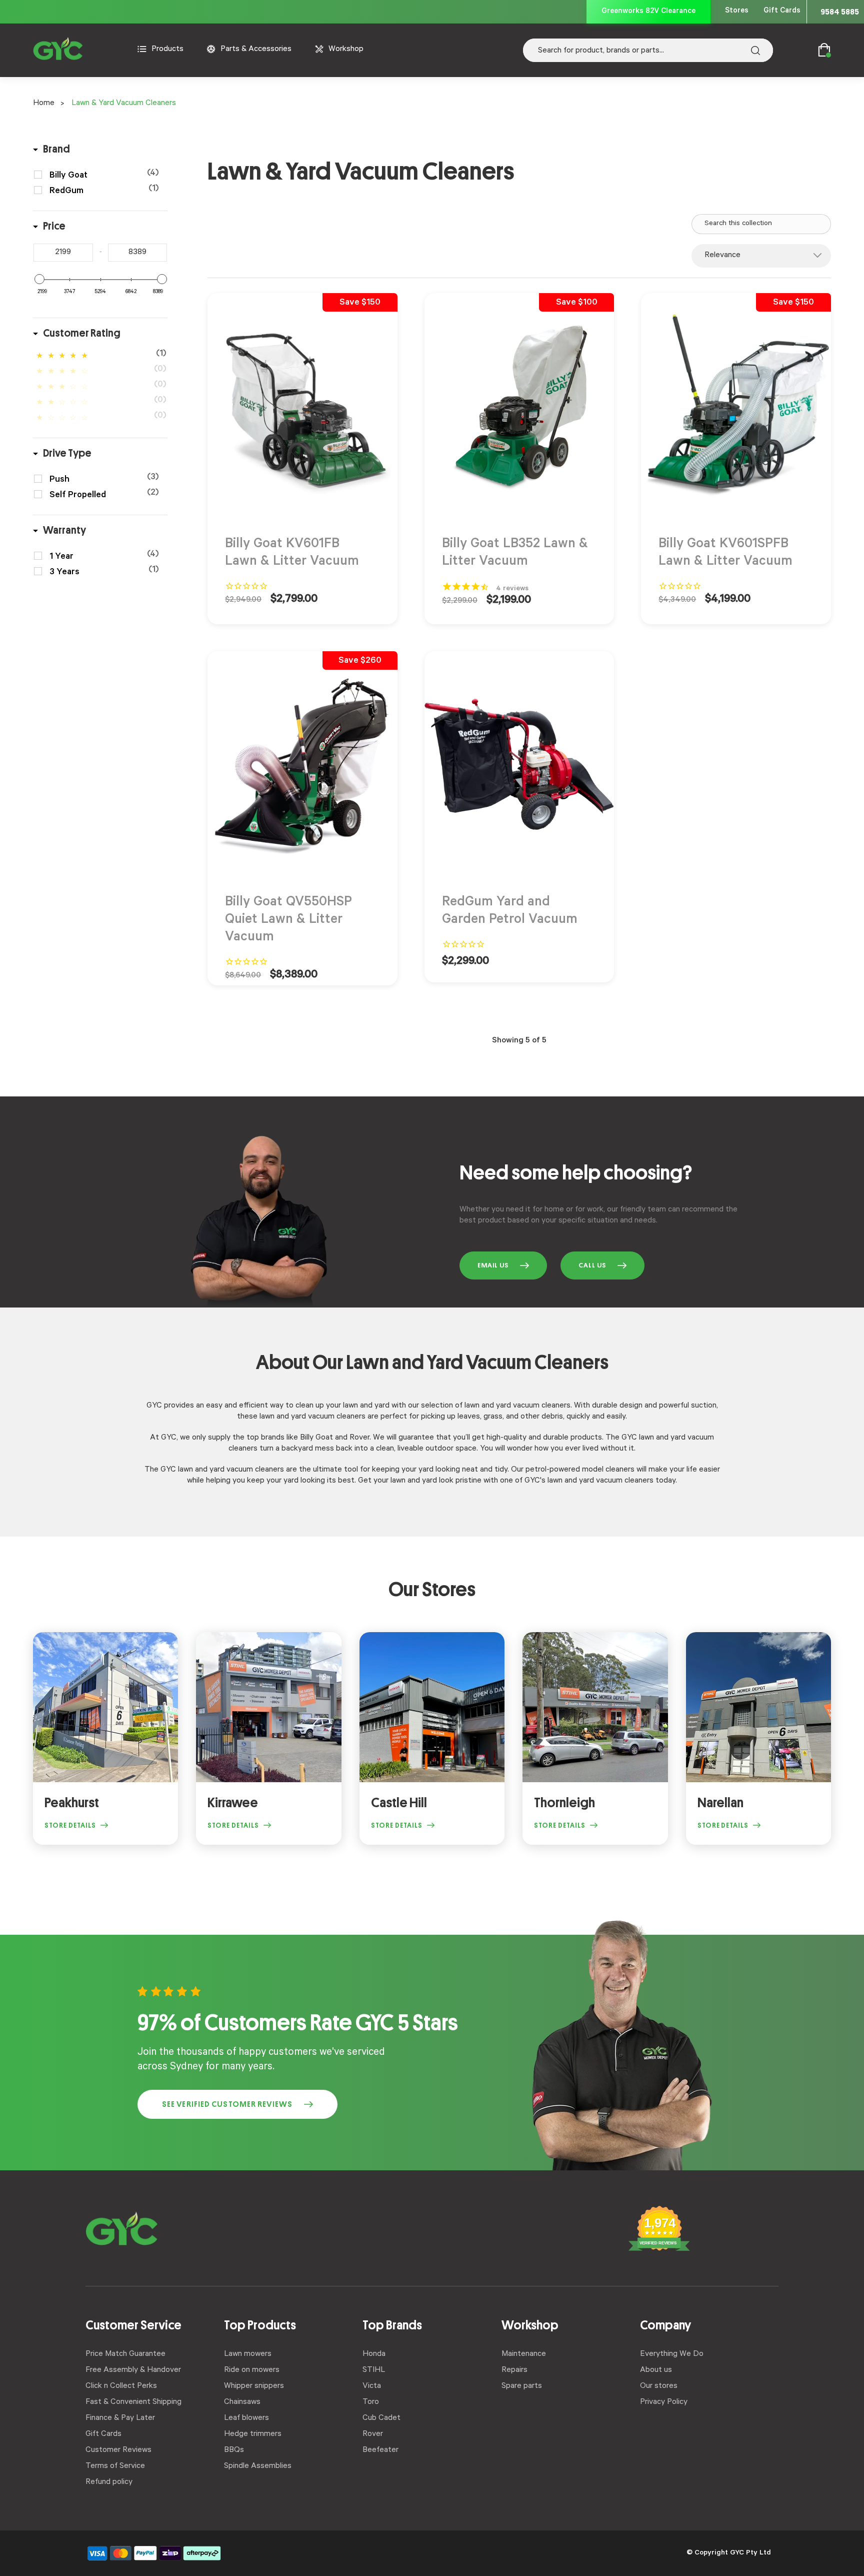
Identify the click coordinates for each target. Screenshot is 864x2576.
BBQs (234, 2450)
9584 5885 (840, 12)
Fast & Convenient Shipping (133, 2402)
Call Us (592, 1265)
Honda (374, 2354)
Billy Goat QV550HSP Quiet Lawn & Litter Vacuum (288, 921)
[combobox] (648, 50)
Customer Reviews (118, 2450)
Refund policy (109, 2482)
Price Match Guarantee (125, 2354)
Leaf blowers (246, 2418)
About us (656, 2370)
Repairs (514, 2370)
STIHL (374, 2370)
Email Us (493, 1265)
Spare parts (522, 2386)
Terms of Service (115, 2466)
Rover (373, 2434)
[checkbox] (104, 176)
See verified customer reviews (227, 2104)
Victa (372, 2386)
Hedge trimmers (253, 2434)
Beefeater (380, 2450)
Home (44, 104)
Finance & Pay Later (120, 2418)
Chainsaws (242, 2402)
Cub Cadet (381, 2418)
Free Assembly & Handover (133, 2370)
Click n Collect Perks (121, 2386)
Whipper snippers (254, 2386)
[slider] (39, 279)
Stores (737, 11)
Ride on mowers (252, 2370)
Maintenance (524, 2354)
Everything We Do (672, 2354)
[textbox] (63, 253)
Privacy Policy (664, 2402)
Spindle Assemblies (258, 2466)
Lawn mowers (248, 2354)
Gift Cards (782, 11)
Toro (371, 2402)
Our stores (659, 2386)
